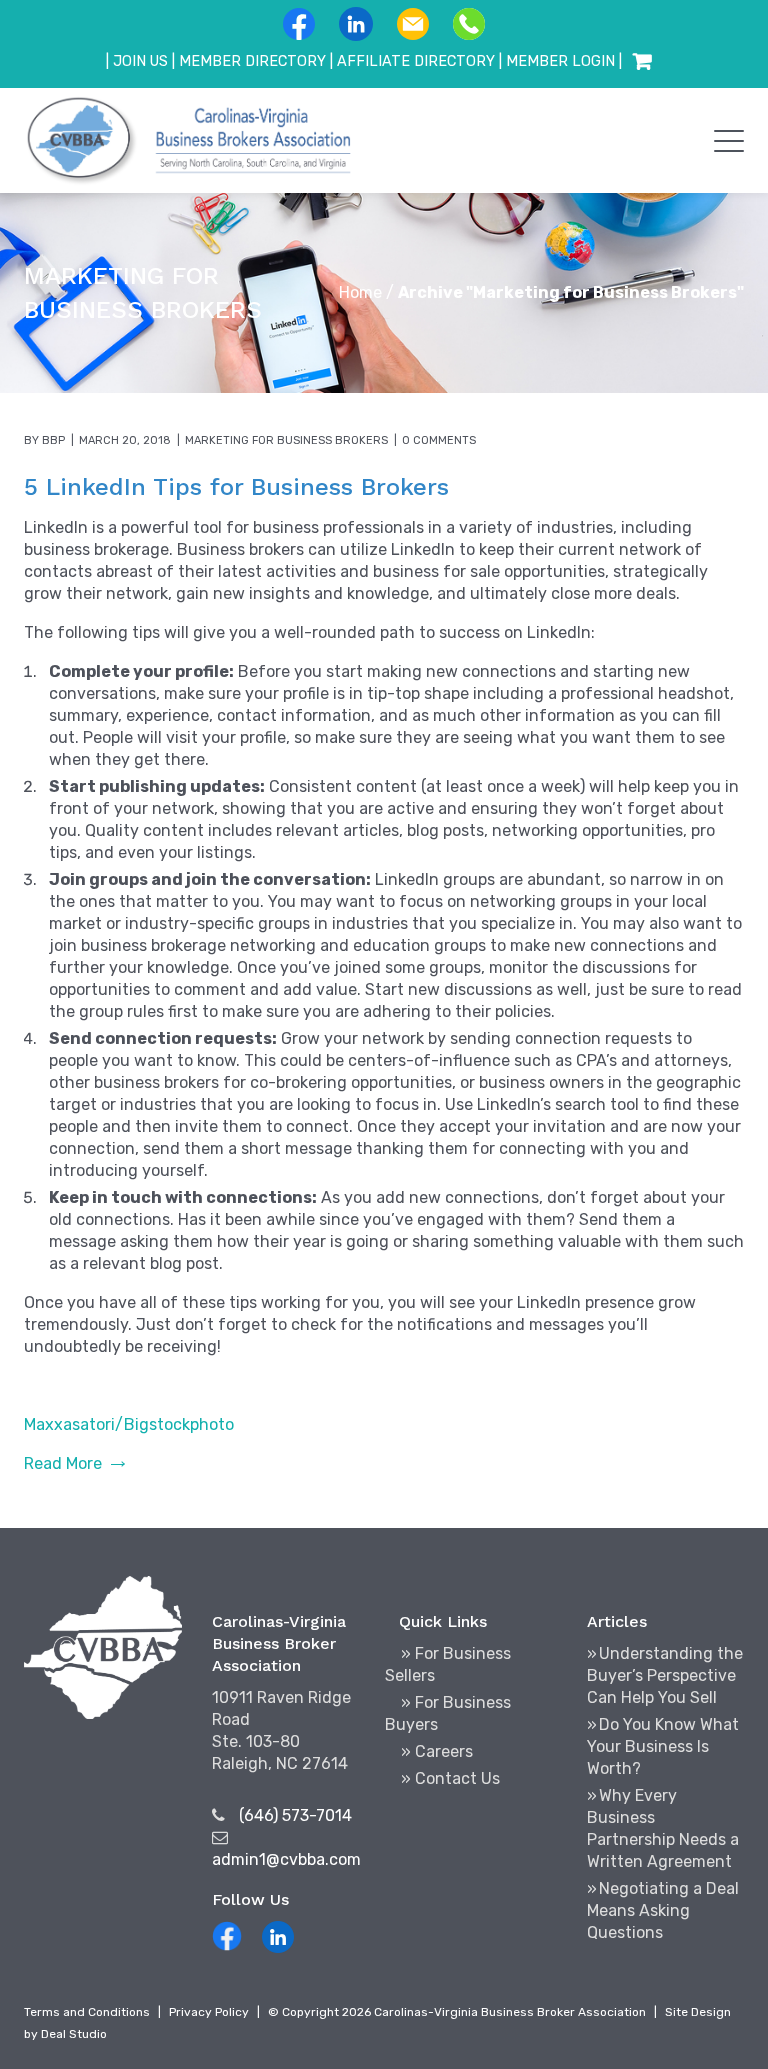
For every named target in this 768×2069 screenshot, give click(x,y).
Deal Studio (74, 2034)
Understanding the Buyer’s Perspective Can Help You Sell (665, 1675)
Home (360, 292)
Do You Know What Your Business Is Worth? (663, 1746)
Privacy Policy (209, 2012)
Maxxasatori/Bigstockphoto (129, 1424)
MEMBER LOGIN (560, 61)
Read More (63, 1463)
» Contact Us (450, 1778)
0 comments (439, 440)
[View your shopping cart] (642, 62)
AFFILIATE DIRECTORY (416, 61)
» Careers (437, 1751)
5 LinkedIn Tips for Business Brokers (236, 487)
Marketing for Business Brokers (286, 440)
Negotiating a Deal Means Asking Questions (663, 1910)
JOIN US (140, 61)
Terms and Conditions (87, 2012)
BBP (53, 440)
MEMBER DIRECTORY (252, 61)
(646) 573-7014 (295, 1815)
